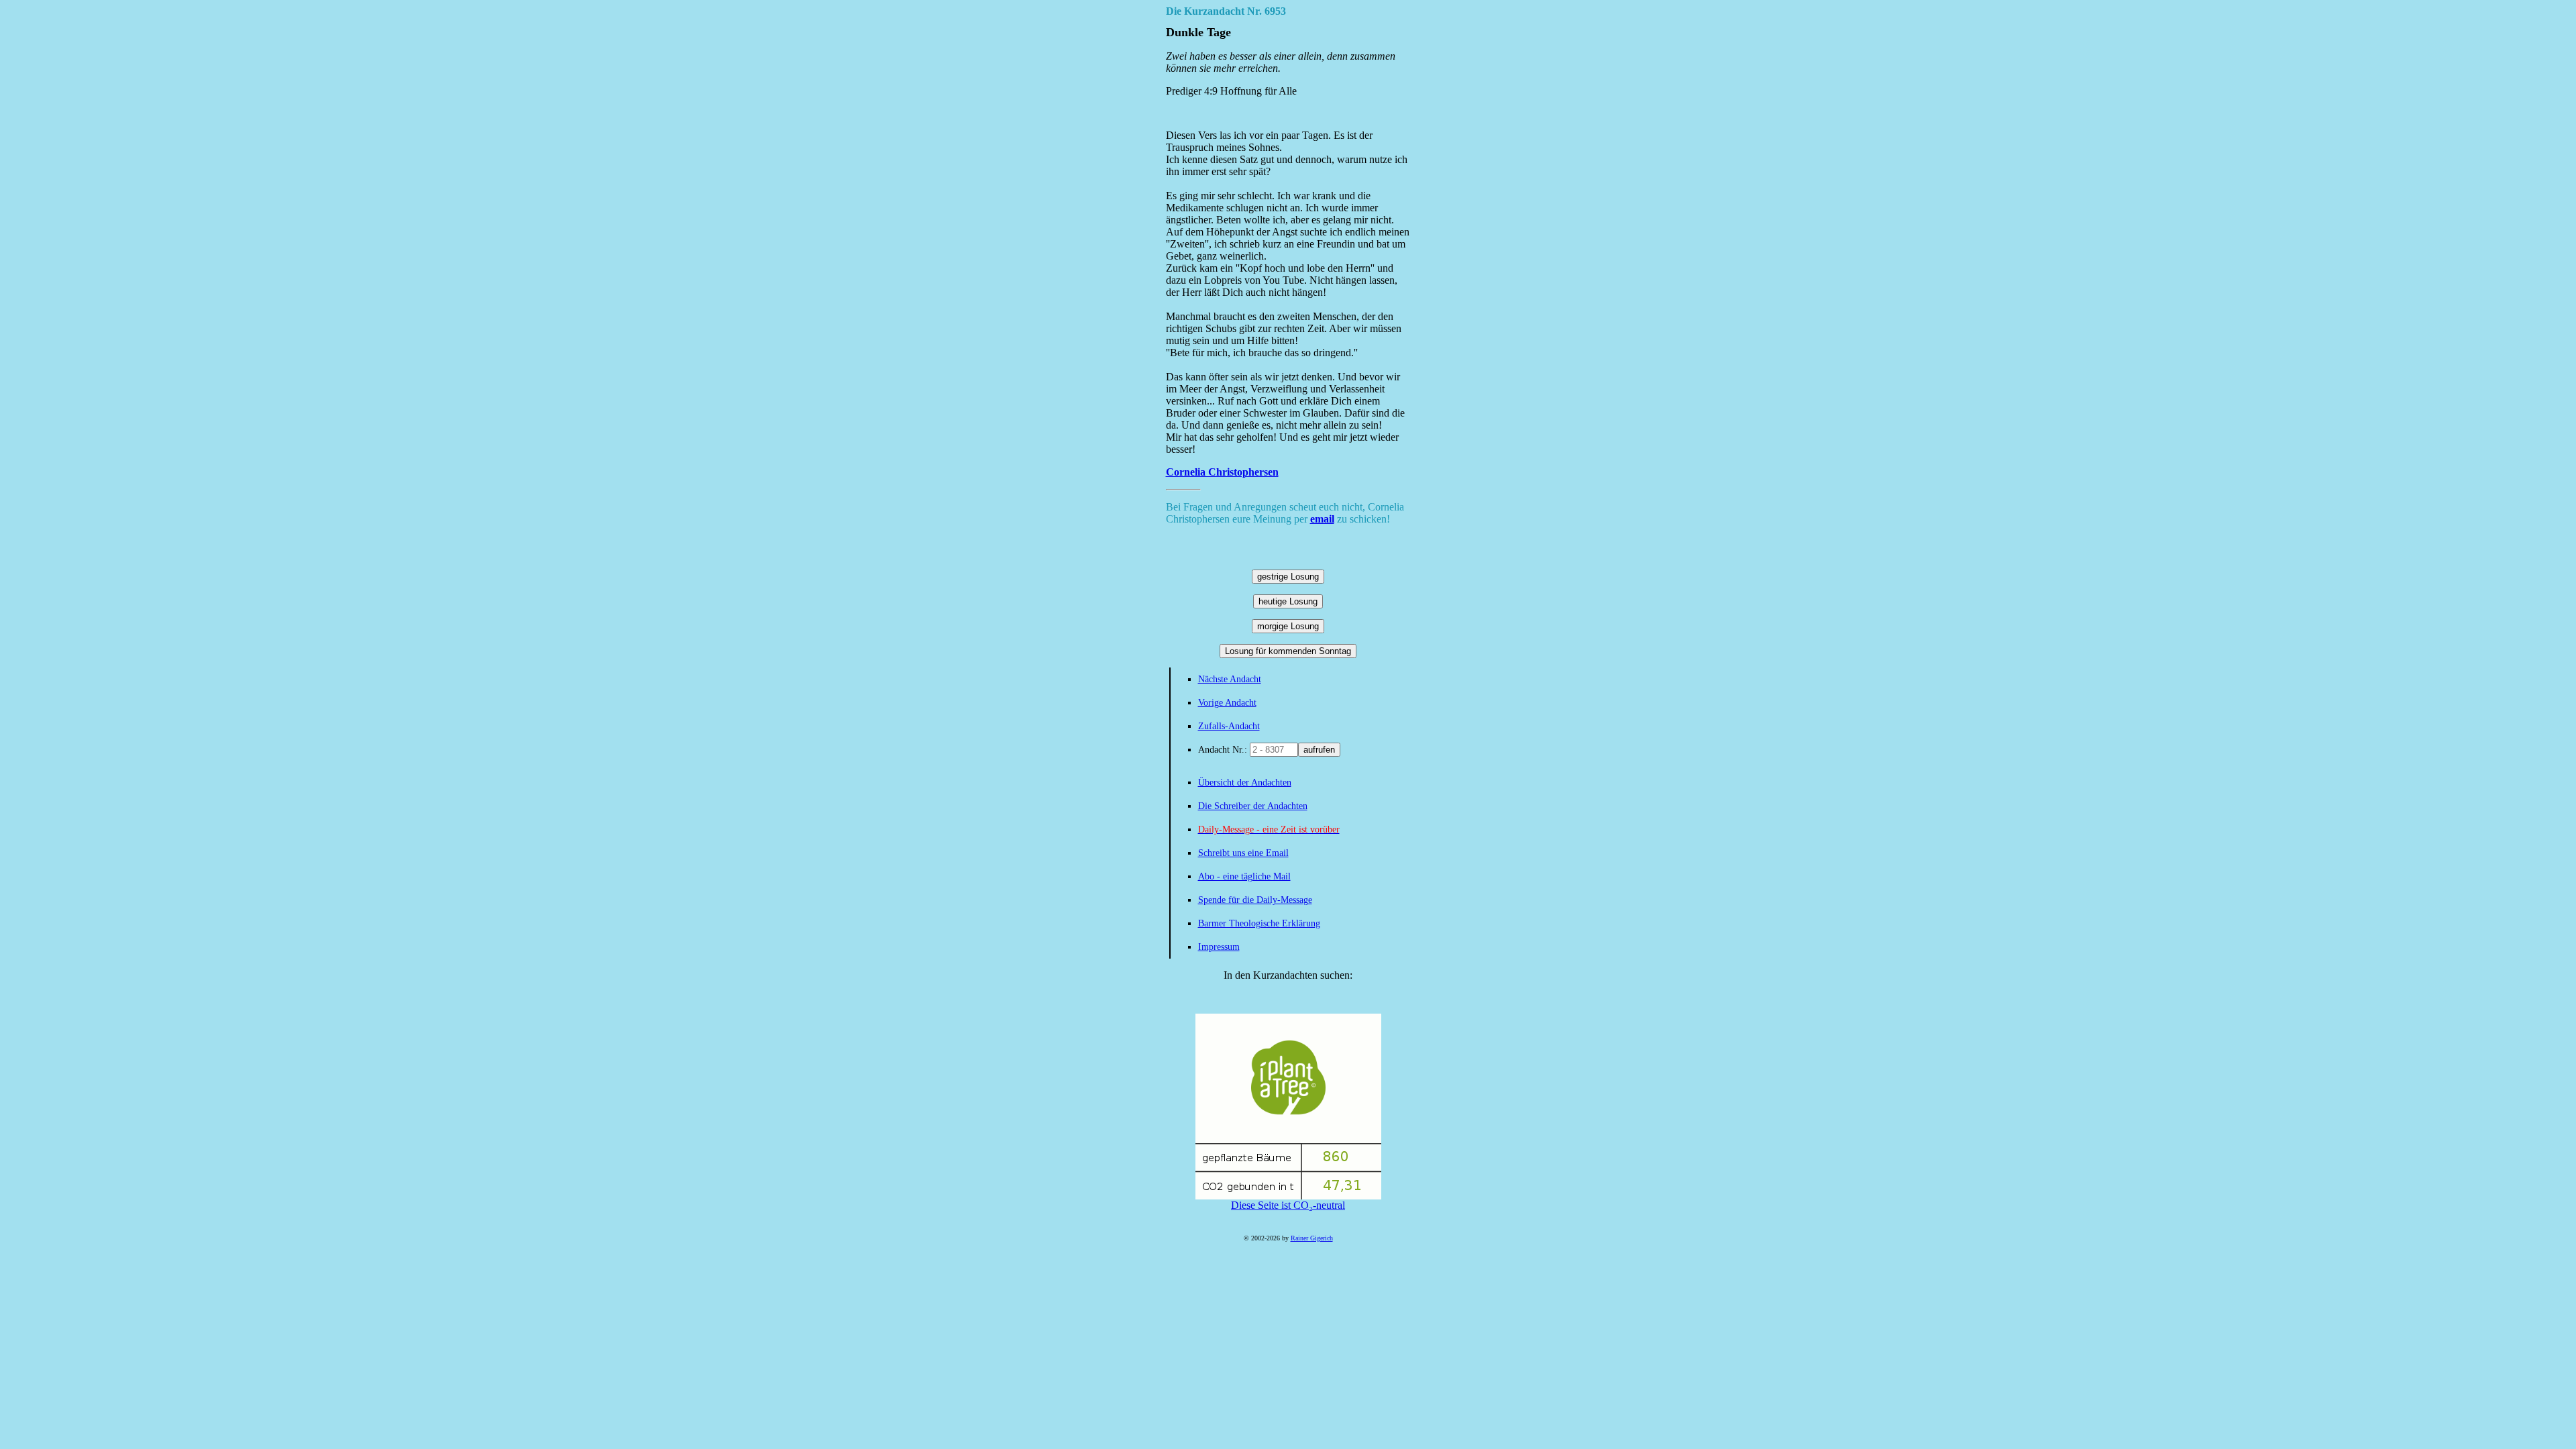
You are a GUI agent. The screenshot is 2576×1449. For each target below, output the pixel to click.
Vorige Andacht (1227, 703)
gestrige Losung (1288, 577)
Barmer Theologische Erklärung (1259, 923)
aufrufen (1319, 750)
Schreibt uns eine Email (1243, 853)
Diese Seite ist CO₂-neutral (1288, 1205)
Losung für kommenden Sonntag (1288, 651)
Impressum (1219, 947)
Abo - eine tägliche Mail (1244, 876)
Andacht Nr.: (1224, 750)
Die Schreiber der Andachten (1253, 806)
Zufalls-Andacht (1229, 726)
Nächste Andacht (1230, 679)
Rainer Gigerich (1312, 1238)
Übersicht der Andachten (1245, 783)
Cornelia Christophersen (1222, 472)
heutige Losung (1288, 601)
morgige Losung (1288, 626)
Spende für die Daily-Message (1255, 900)
